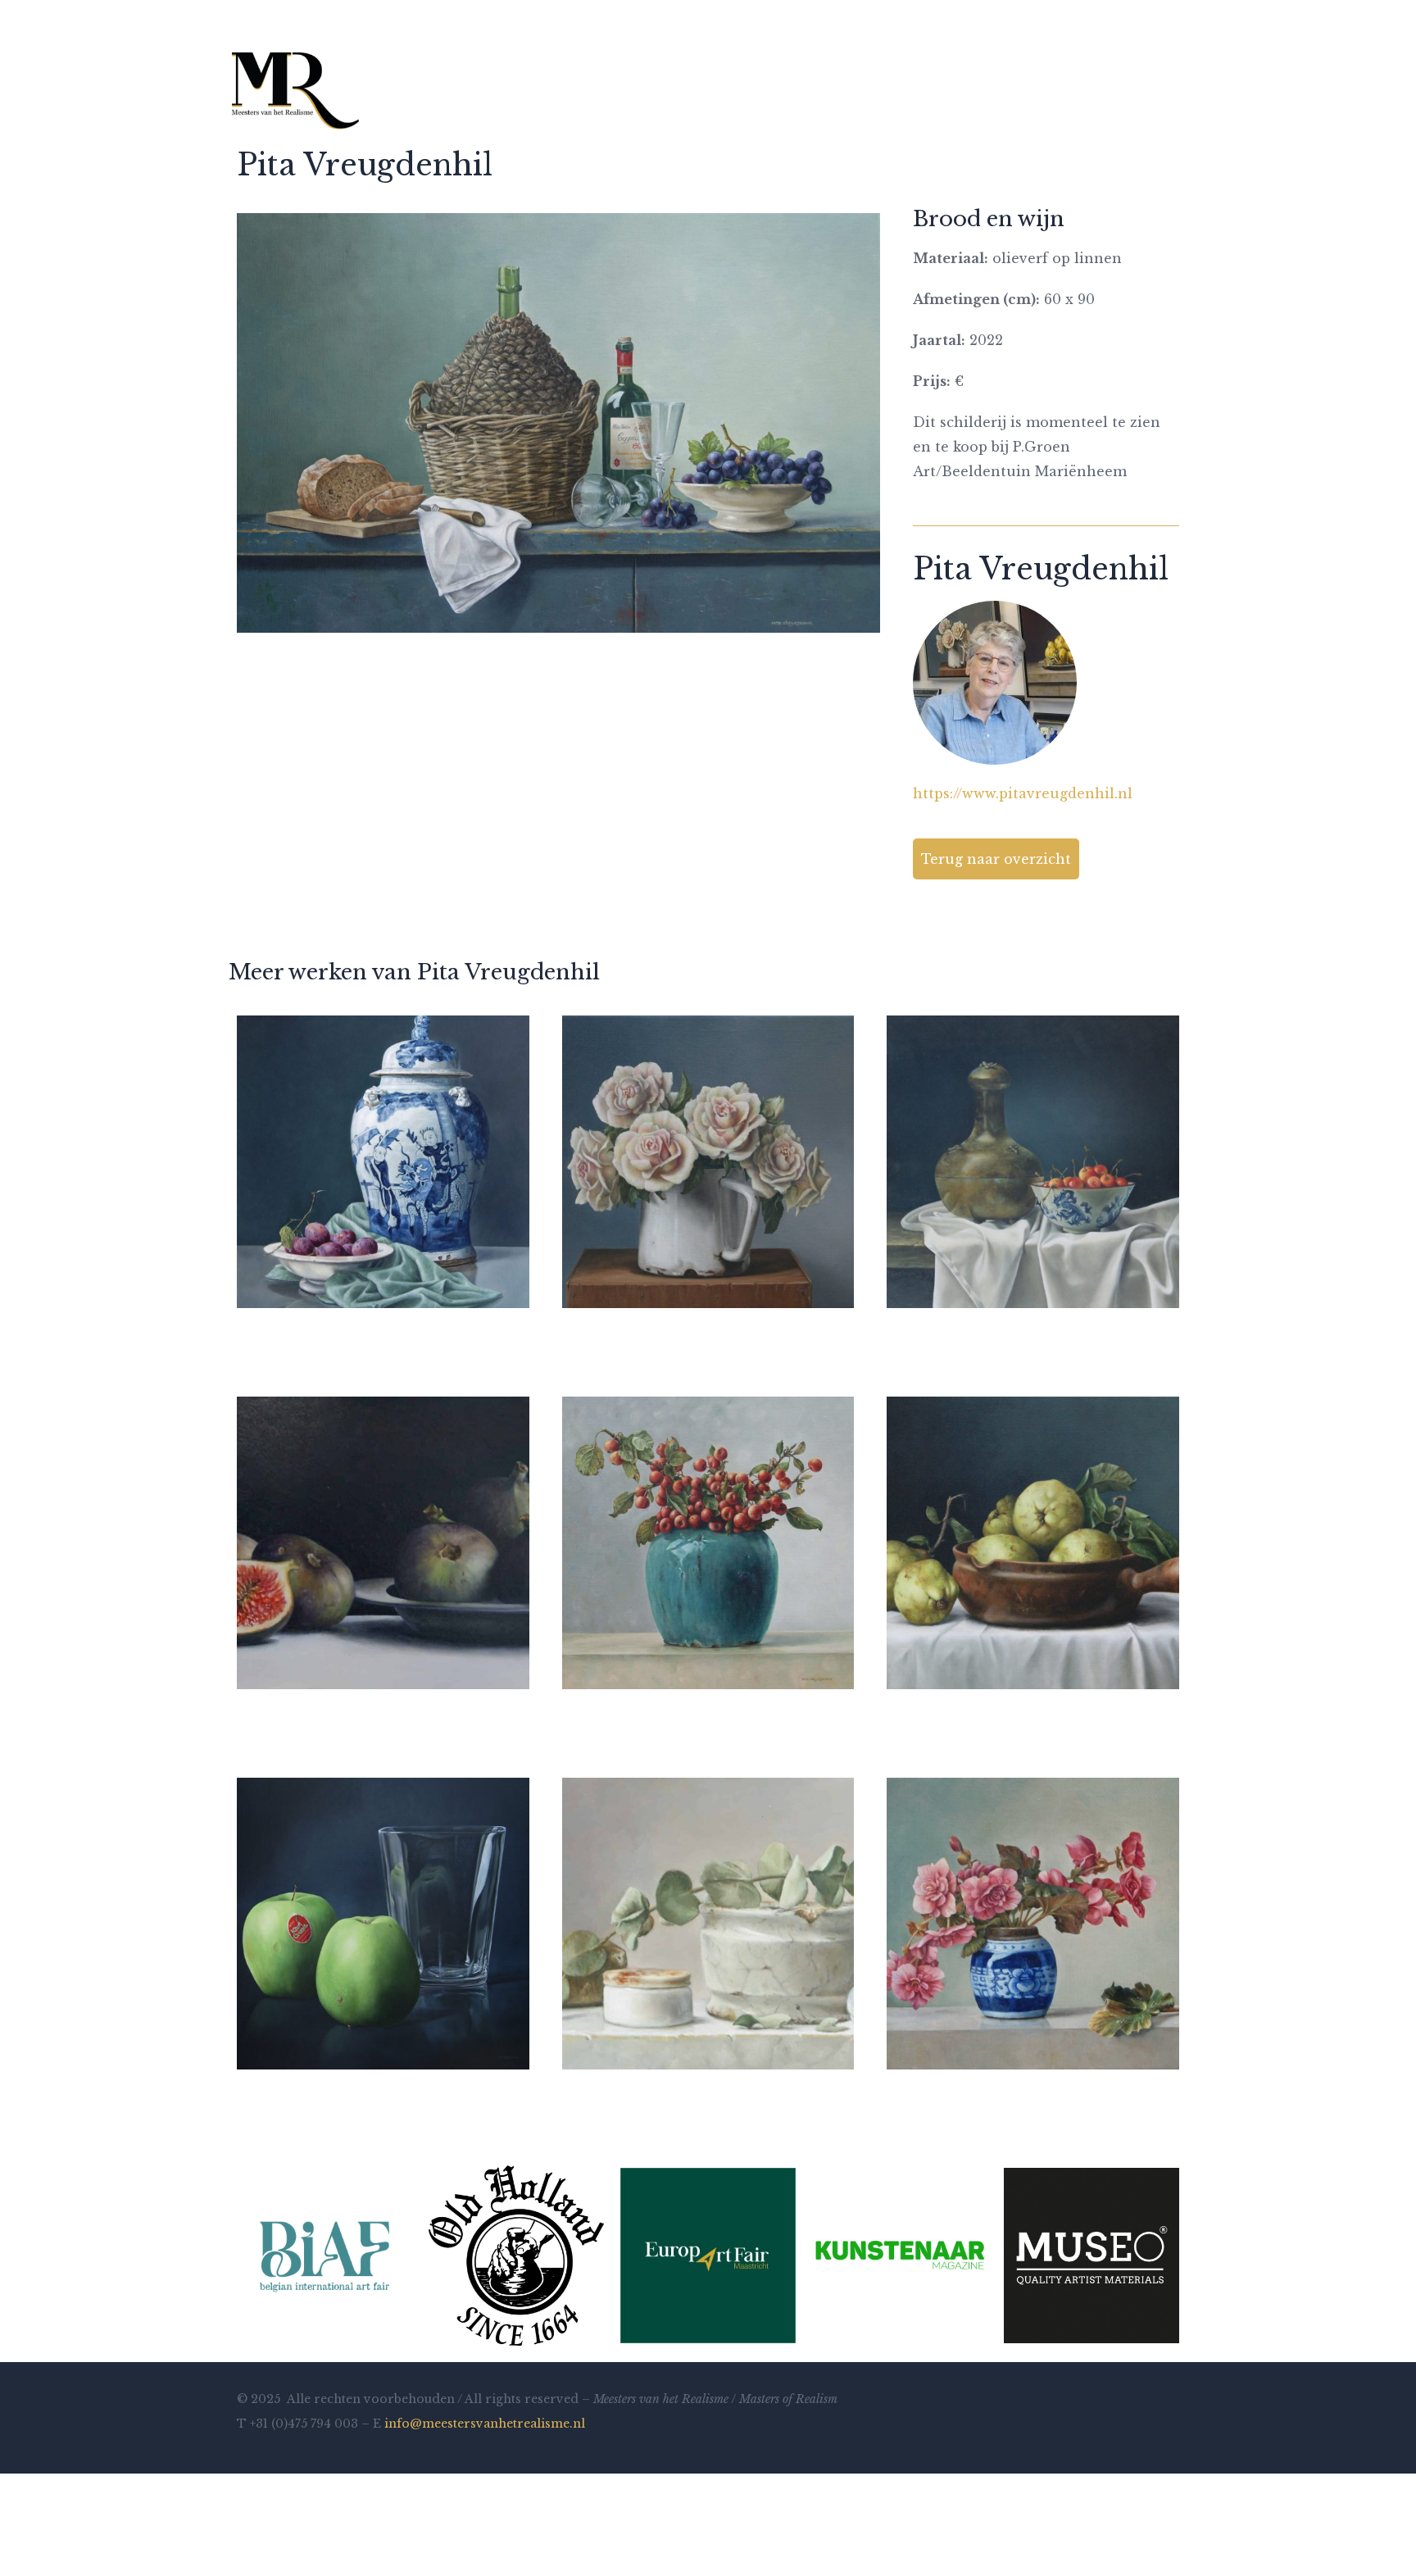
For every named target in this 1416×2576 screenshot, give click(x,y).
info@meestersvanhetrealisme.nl (485, 2424)
